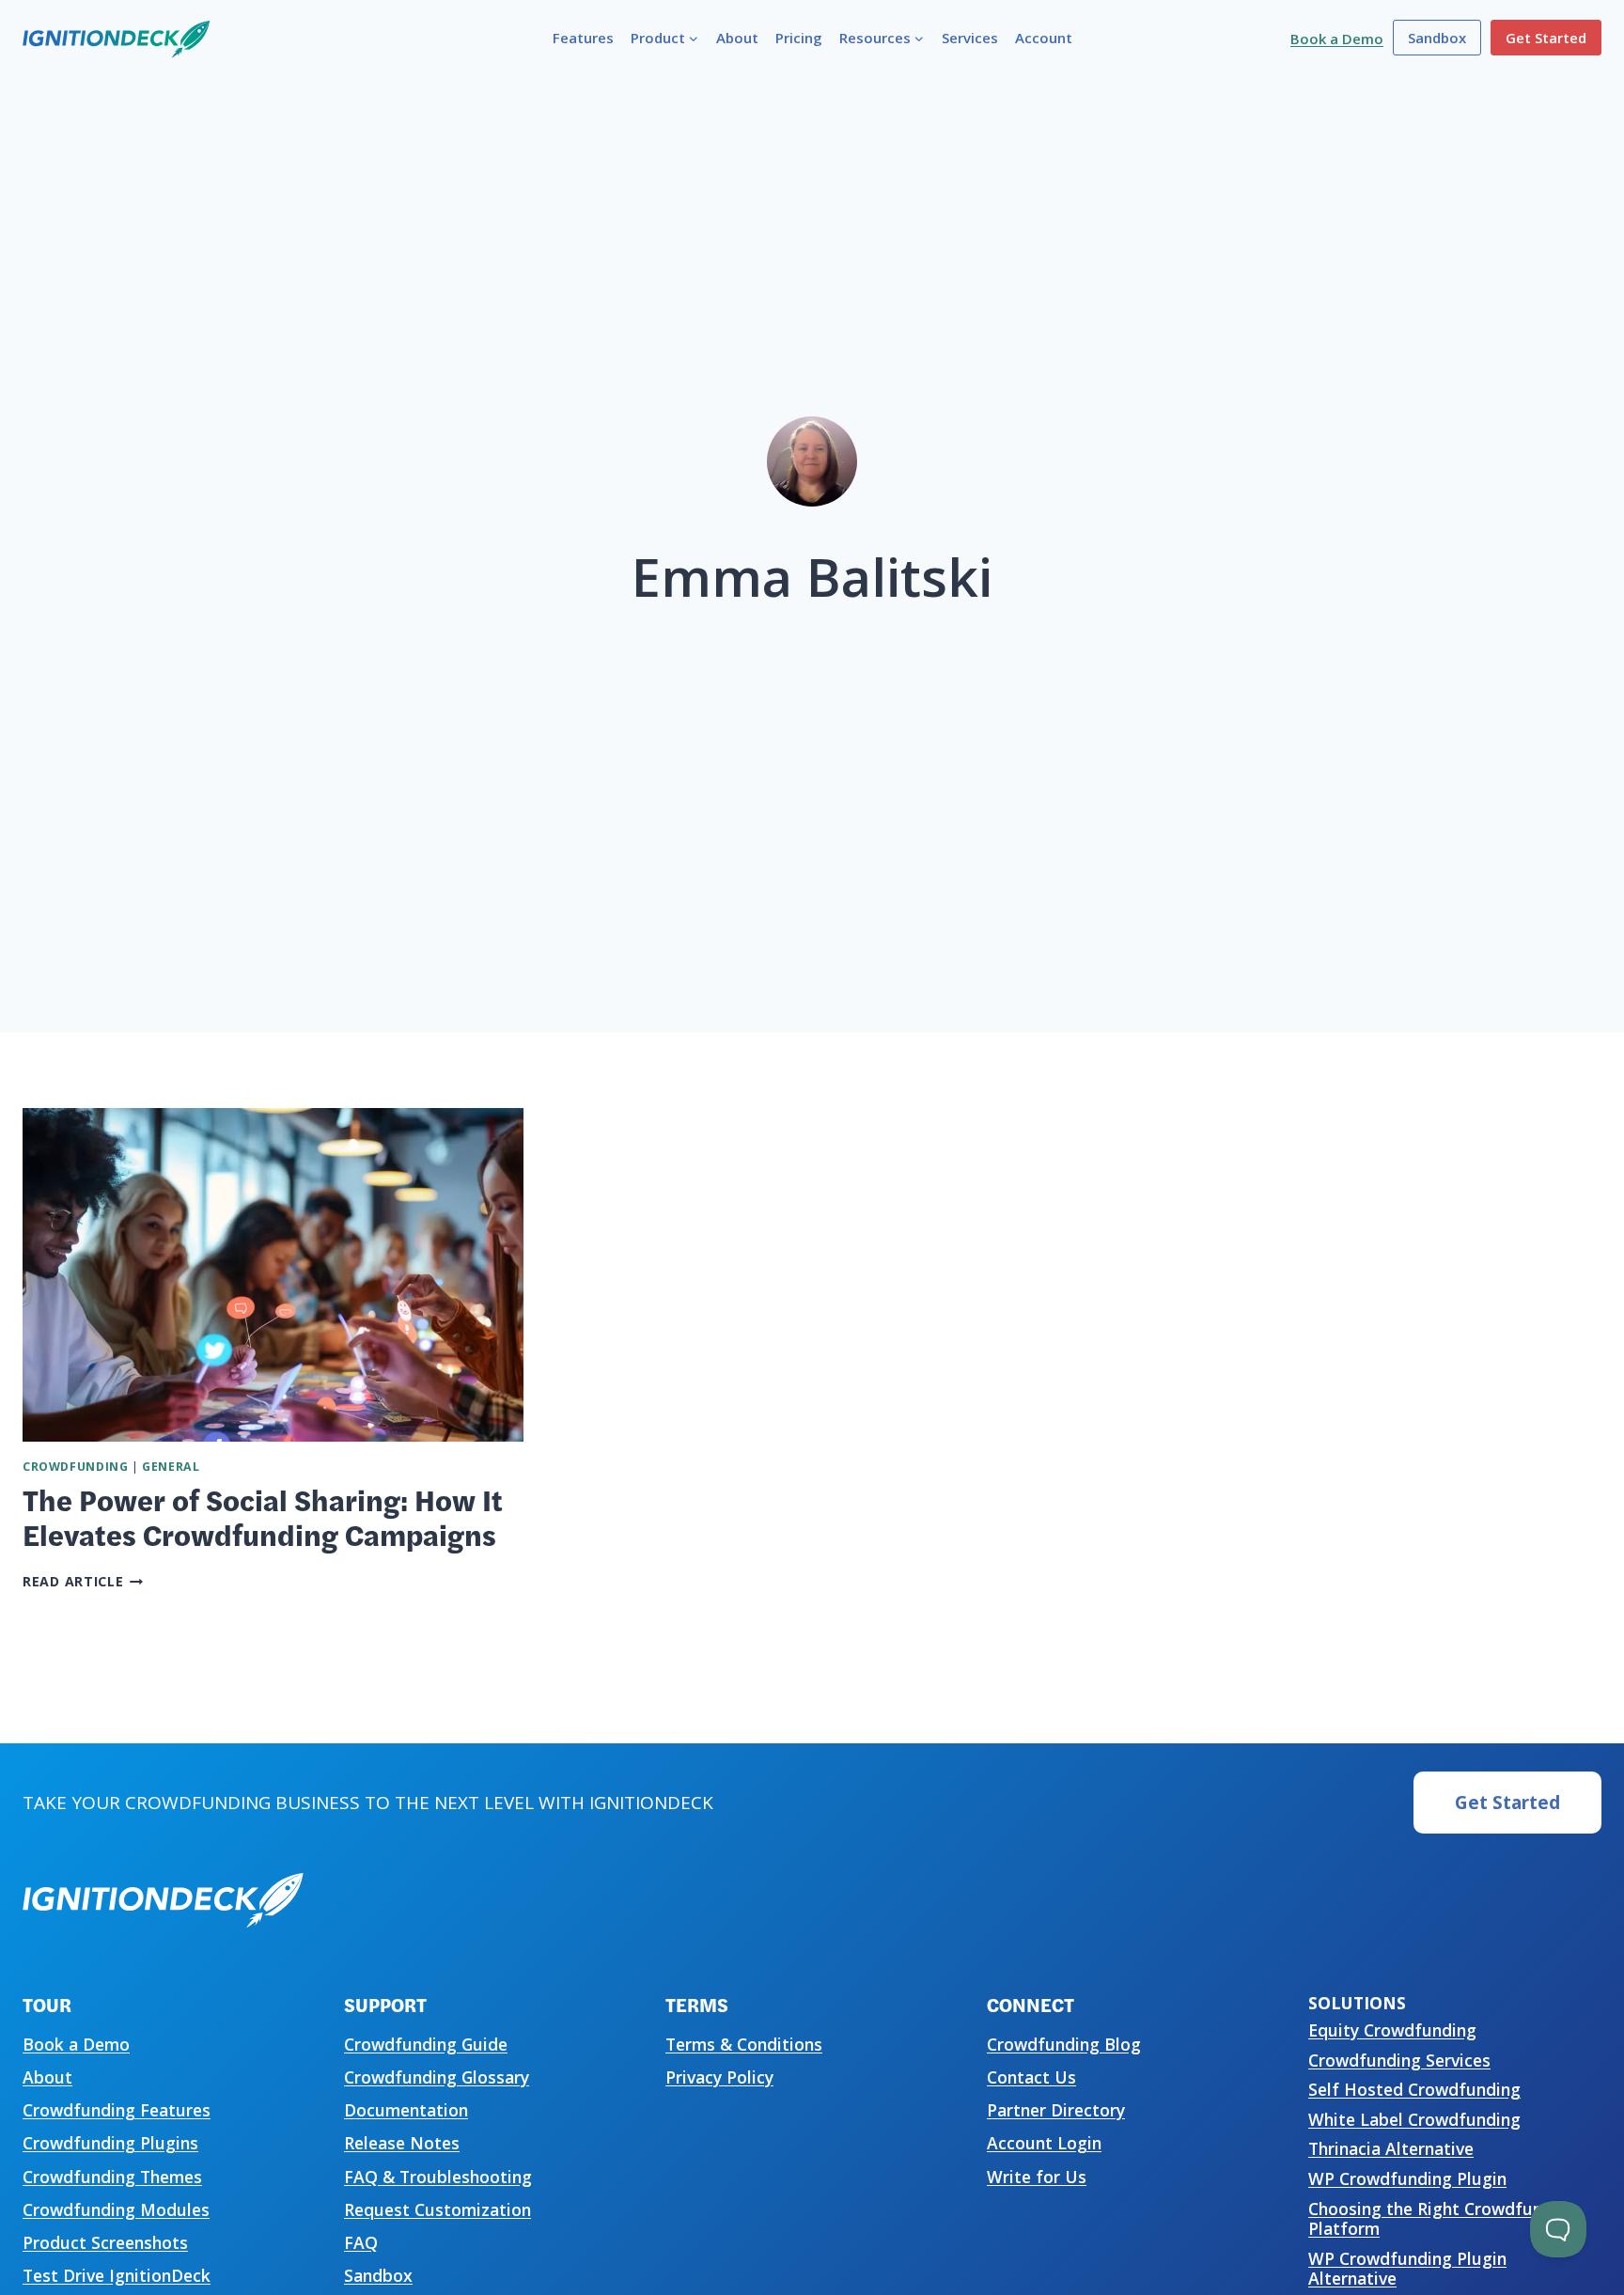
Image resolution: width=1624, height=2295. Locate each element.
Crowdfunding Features (117, 2110)
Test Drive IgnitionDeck (117, 2275)
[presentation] (273, 1275)
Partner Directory (1056, 2110)
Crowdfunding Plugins (110, 2143)
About (737, 38)
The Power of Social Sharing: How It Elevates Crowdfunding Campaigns (263, 1516)
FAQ (361, 2242)
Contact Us (1031, 2077)
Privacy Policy (719, 2077)
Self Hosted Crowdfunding (1414, 2089)
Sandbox (1437, 38)
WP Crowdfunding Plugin (1407, 2178)
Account (1044, 38)
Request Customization (437, 2209)
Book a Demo (1337, 39)
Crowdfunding (75, 1467)
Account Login (1044, 2143)
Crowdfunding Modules (116, 2209)
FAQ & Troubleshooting (438, 2177)
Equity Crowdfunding (1392, 2030)
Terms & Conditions (744, 2044)
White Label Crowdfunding (1414, 2119)
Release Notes (402, 2143)
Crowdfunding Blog (1064, 2044)
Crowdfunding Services (1399, 2060)
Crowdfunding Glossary (437, 2077)
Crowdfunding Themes (112, 2177)
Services (970, 38)
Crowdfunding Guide (426, 2044)
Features (583, 38)
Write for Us (1037, 2177)
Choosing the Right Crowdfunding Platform (1443, 2218)
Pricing (799, 38)
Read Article (83, 1581)
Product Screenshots (105, 2242)
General (171, 1467)
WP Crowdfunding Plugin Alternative (1407, 2268)
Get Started (1546, 38)
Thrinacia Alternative (1391, 2148)
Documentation (406, 2110)
